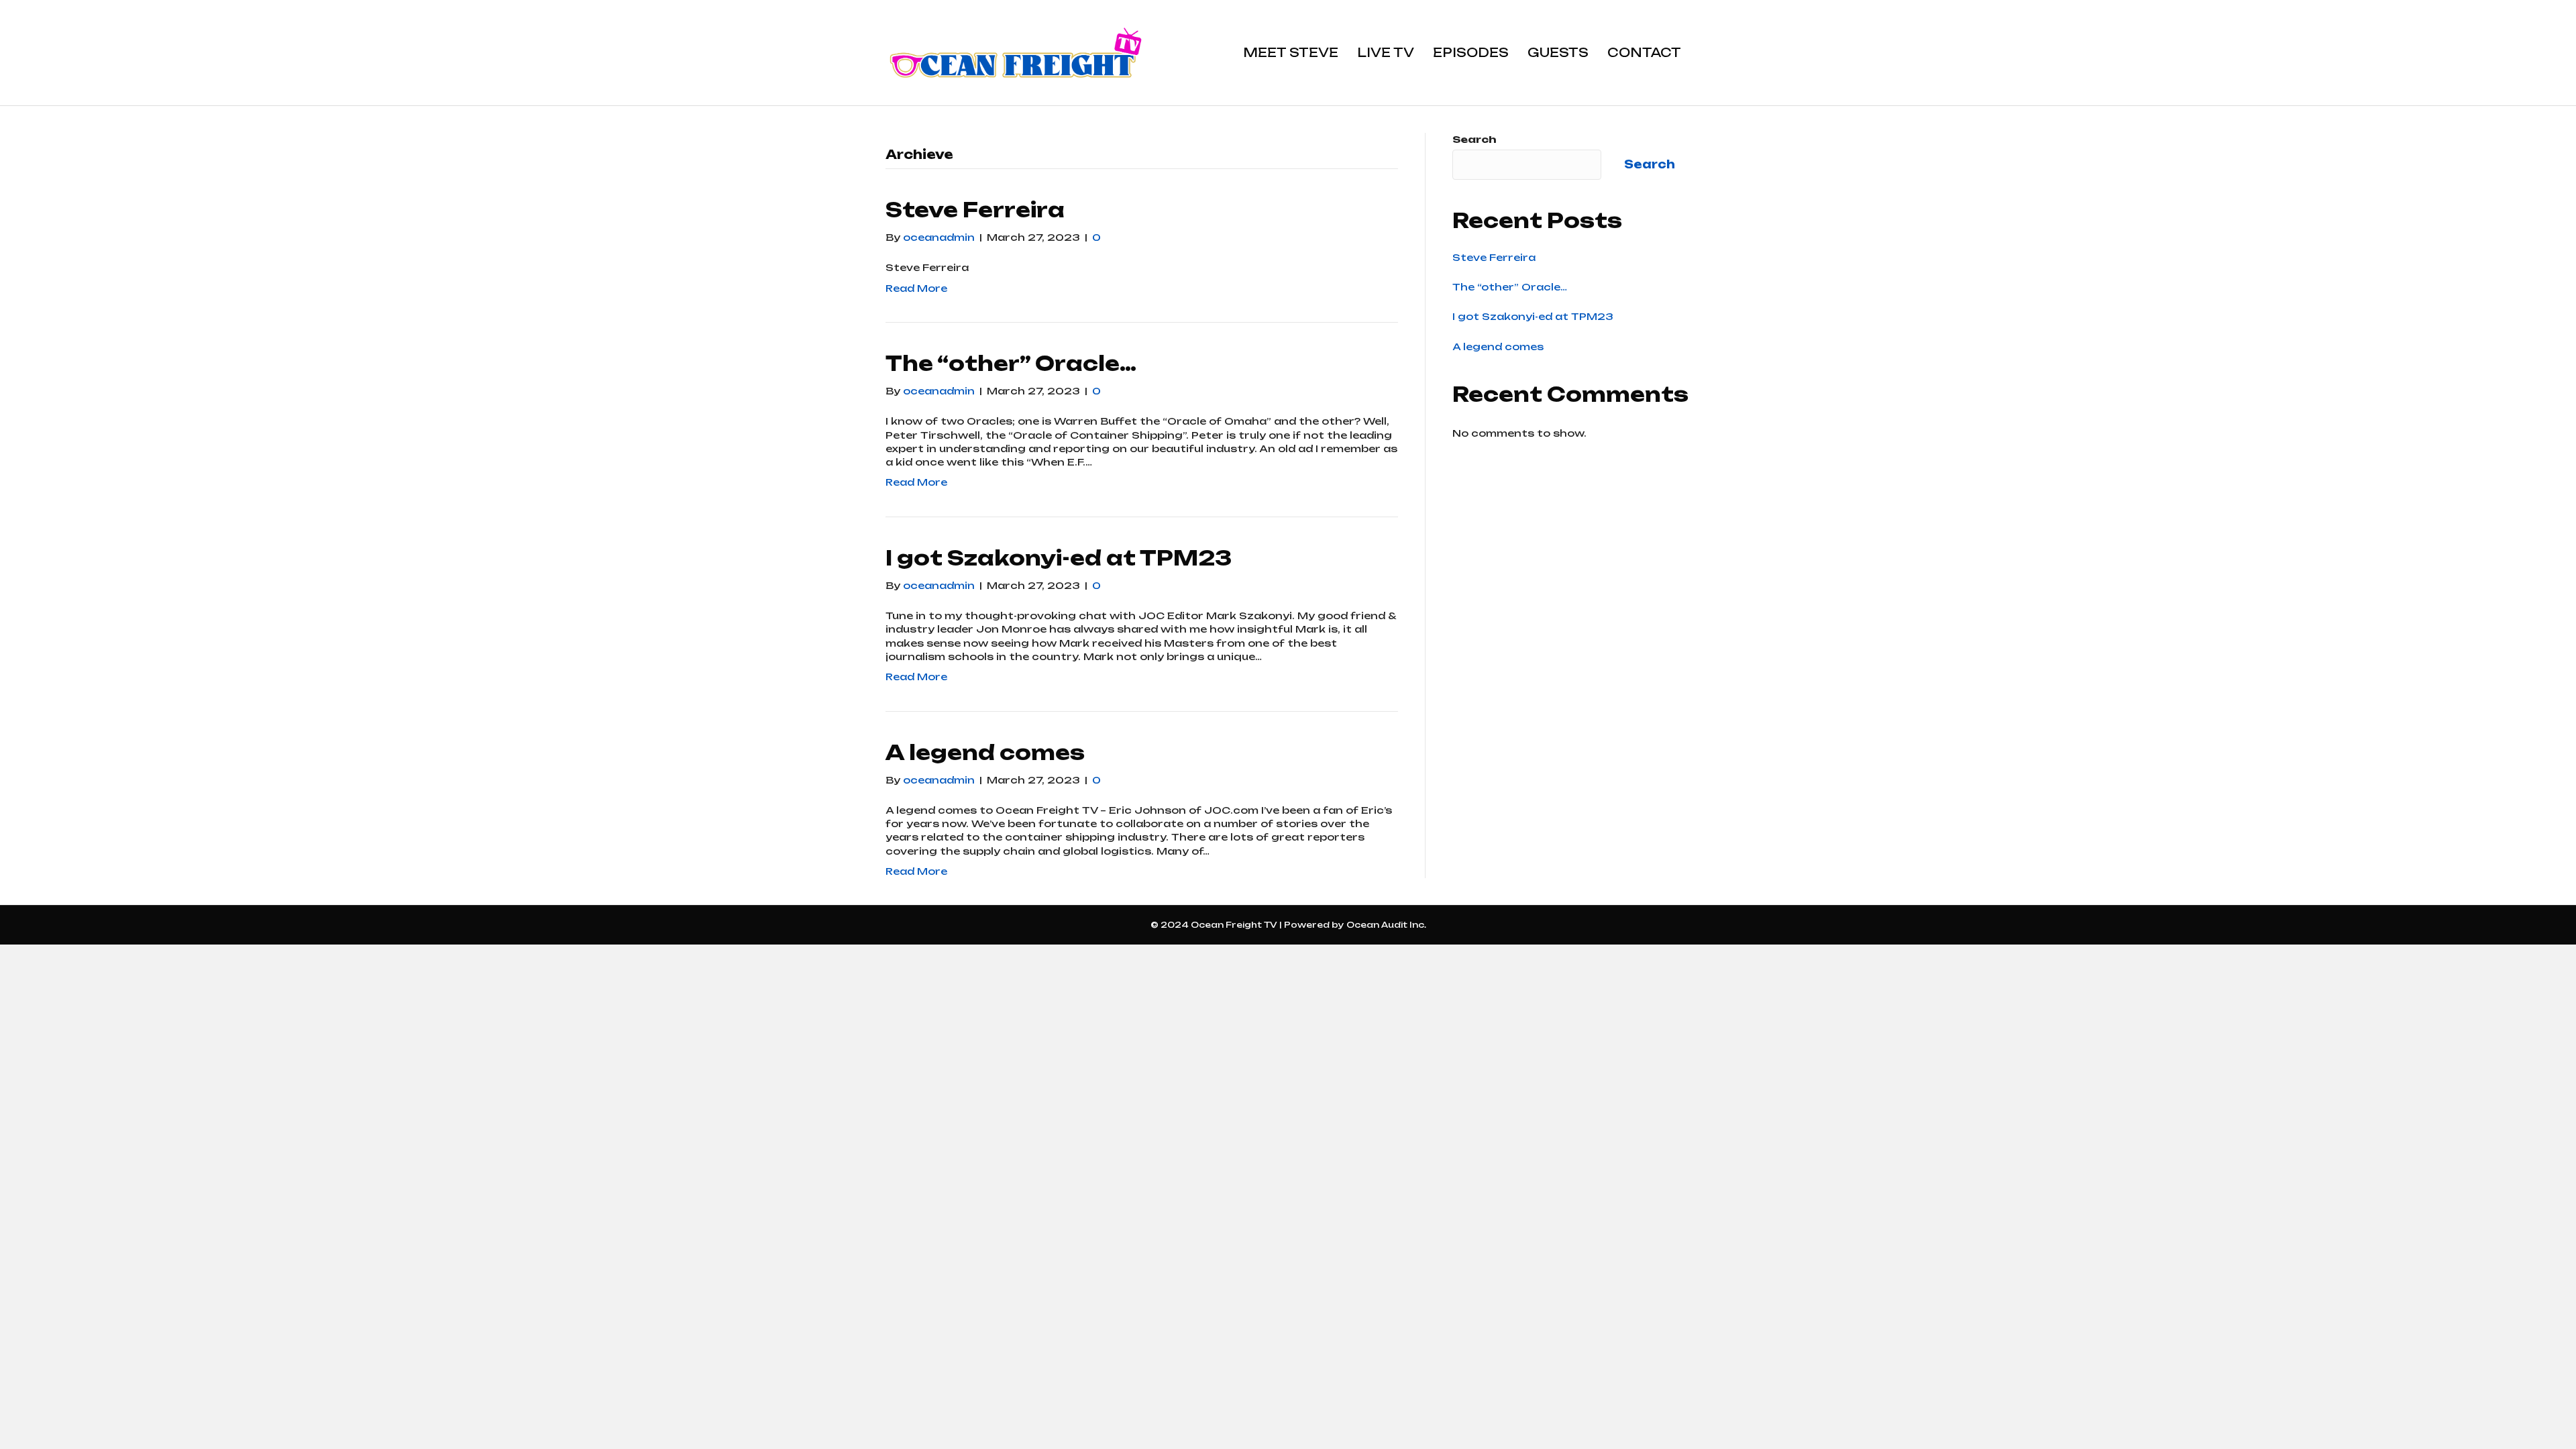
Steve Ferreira (975, 210)
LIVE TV (1386, 52)
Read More (916, 288)
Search (1474, 139)
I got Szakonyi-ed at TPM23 (1059, 558)
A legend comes (985, 752)
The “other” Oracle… (1011, 363)
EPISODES (1471, 52)
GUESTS (1558, 52)
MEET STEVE (1291, 52)
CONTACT (1644, 52)
